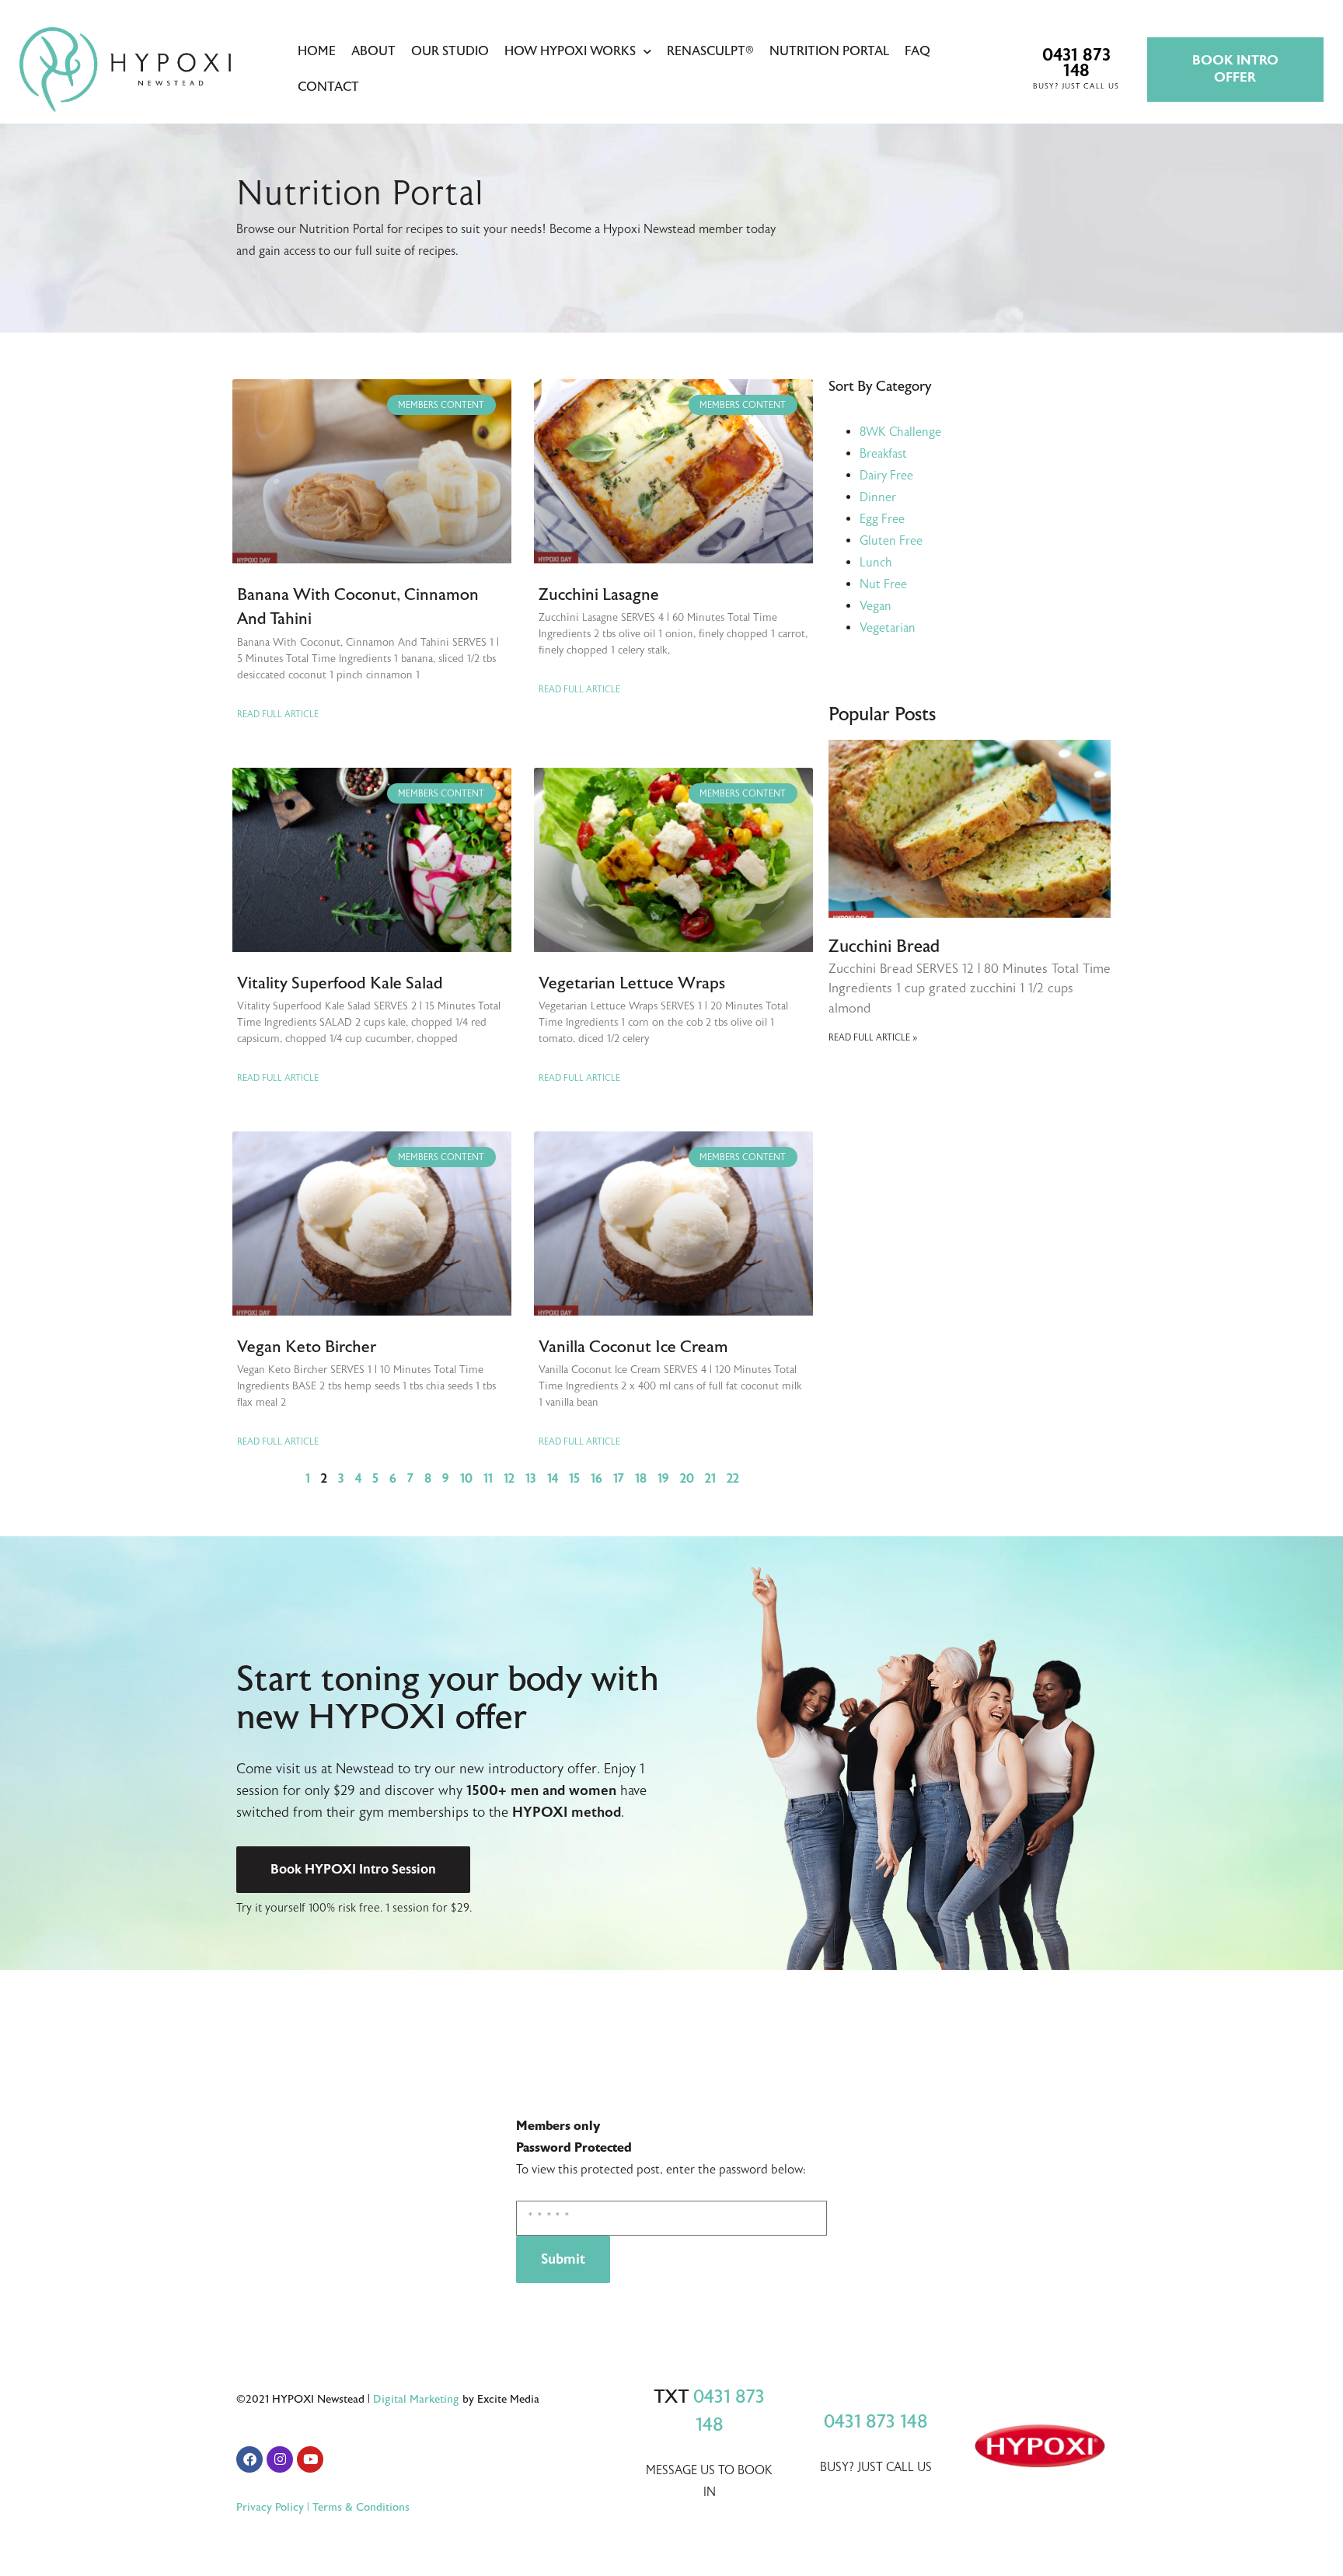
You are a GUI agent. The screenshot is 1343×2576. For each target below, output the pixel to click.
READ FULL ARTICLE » (873, 1037)
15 (574, 1479)
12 (509, 1479)
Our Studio (450, 51)
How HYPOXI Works (570, 51)
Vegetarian (888, 628)
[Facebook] (249, 2459)
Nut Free (883, 584)
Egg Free (882, 519)
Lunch (876, 563)
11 (488, 1479)
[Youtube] (310, 2459)
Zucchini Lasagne (599, 594)
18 (641, 1479)
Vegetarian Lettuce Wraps (632, 983)
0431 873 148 (876, 2422)
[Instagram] (280, 2459)
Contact (328, 87)
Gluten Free (891, 541)
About (373, 51)
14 (553, 1479)
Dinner (878, 497)
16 (597, 1479)
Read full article (278, 714)
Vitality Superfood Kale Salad (340, 983)
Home (317, 51)
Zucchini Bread (884, 946)
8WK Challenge (900, 432)
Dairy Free (886, 476)
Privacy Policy (270, 2507)
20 (687, 1479)
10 (466, 1479)
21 (710, 1479)
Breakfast (883, 454)
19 (663, 1479)
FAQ (917, 51)
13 (531, 1479)
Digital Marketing (416, 2399)
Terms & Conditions (361, 2507)
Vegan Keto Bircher (307, 1347)
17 (619, 1479)
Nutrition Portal (829, 51)
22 (733, 1479)
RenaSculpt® (710, 51)
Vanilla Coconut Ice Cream (633, 1347)
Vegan (876, 606)
